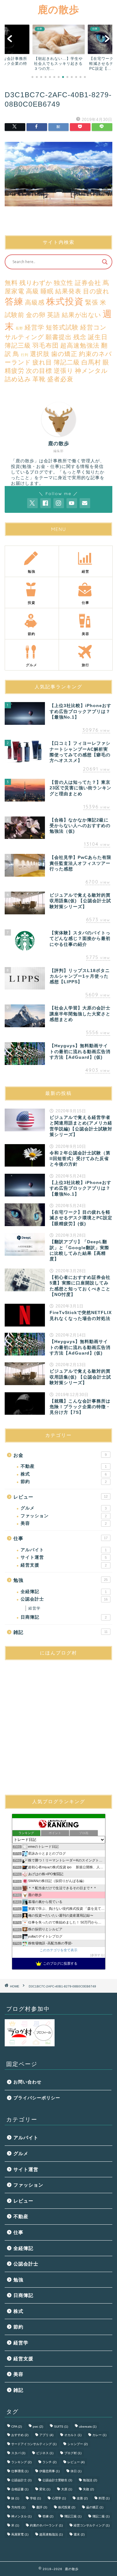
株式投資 (65, 301)
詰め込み (18, 379)
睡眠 (47, 291)
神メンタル (91, 371)
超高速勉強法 (80, 345)
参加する (97, 1955)
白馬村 (91, 362)
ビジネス (45, 2453)
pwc (38, 2427)
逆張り (63, 371)
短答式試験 (62, 327)
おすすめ (20, 2435)
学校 (35, 2498)
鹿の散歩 (58, 9)
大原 (67, 2489)
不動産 (64, 1466)
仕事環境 (20, 2471)
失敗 (88, 2489)
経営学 (34, 327)
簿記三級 (18, 345)
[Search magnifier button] (105, 262)
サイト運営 (64, 1557)
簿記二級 (67, 362)
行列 (25, 355)
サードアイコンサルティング (34, 2444)
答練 (14, 301)
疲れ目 (42, 362)
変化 (45, 2489)
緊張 (92, 302)
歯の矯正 (64, 354)
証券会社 (88, 283)
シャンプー (78, 2444)
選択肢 (40, 354)
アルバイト (64, 1550)
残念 (80, 337)
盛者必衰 (60, 379)
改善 (82, 2498)
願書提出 (59, 337)
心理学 (59, 2498)
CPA (17, 2427)
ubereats (88, 2427)
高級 (32, 291)
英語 (54, 315)
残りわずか (36, 283)
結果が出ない (81, 315)
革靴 (39, 379)
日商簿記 (64, 1617)
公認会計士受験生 (57, 2480)
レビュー (61, 1497)
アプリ (46, 2435)
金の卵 (36, 315)
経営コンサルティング (92, 2525)
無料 (11, 283)
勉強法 (90, 2480)
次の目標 (39, 371)
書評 (42, 2507)
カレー (99, 2435)
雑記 (61, 1632)
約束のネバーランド (46, 2525)
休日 (76, 2471)
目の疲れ (96, 291)
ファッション (64, 1516)
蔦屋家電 (20, 2534)
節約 (64, 1482)
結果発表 (68, 291)
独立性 (63, 283)
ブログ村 (73, 2453)
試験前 (15, 315)
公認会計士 (64, 1599)
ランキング (21, 2462)
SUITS (61, 2427)
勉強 (61, 1580)
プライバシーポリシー (37, 2098)
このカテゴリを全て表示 (58, 1950)
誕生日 (98, 337)
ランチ (49, 2462)
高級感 (35, 302)
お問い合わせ (27, 2082)
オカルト (73, 2435)
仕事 (61, 1538)
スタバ (18, 2453)
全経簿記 (64, 1592)
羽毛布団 (46, 345)
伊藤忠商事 (49, 2471)
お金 (60, 1455)
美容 (64, 1523)
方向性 (18, 2507)
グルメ (64, 1508)
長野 (19, 328)
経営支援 (64, 1565)
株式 (64, 1474)
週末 (79, 2534)
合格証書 (20, 2489)
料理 (104, 2498)
